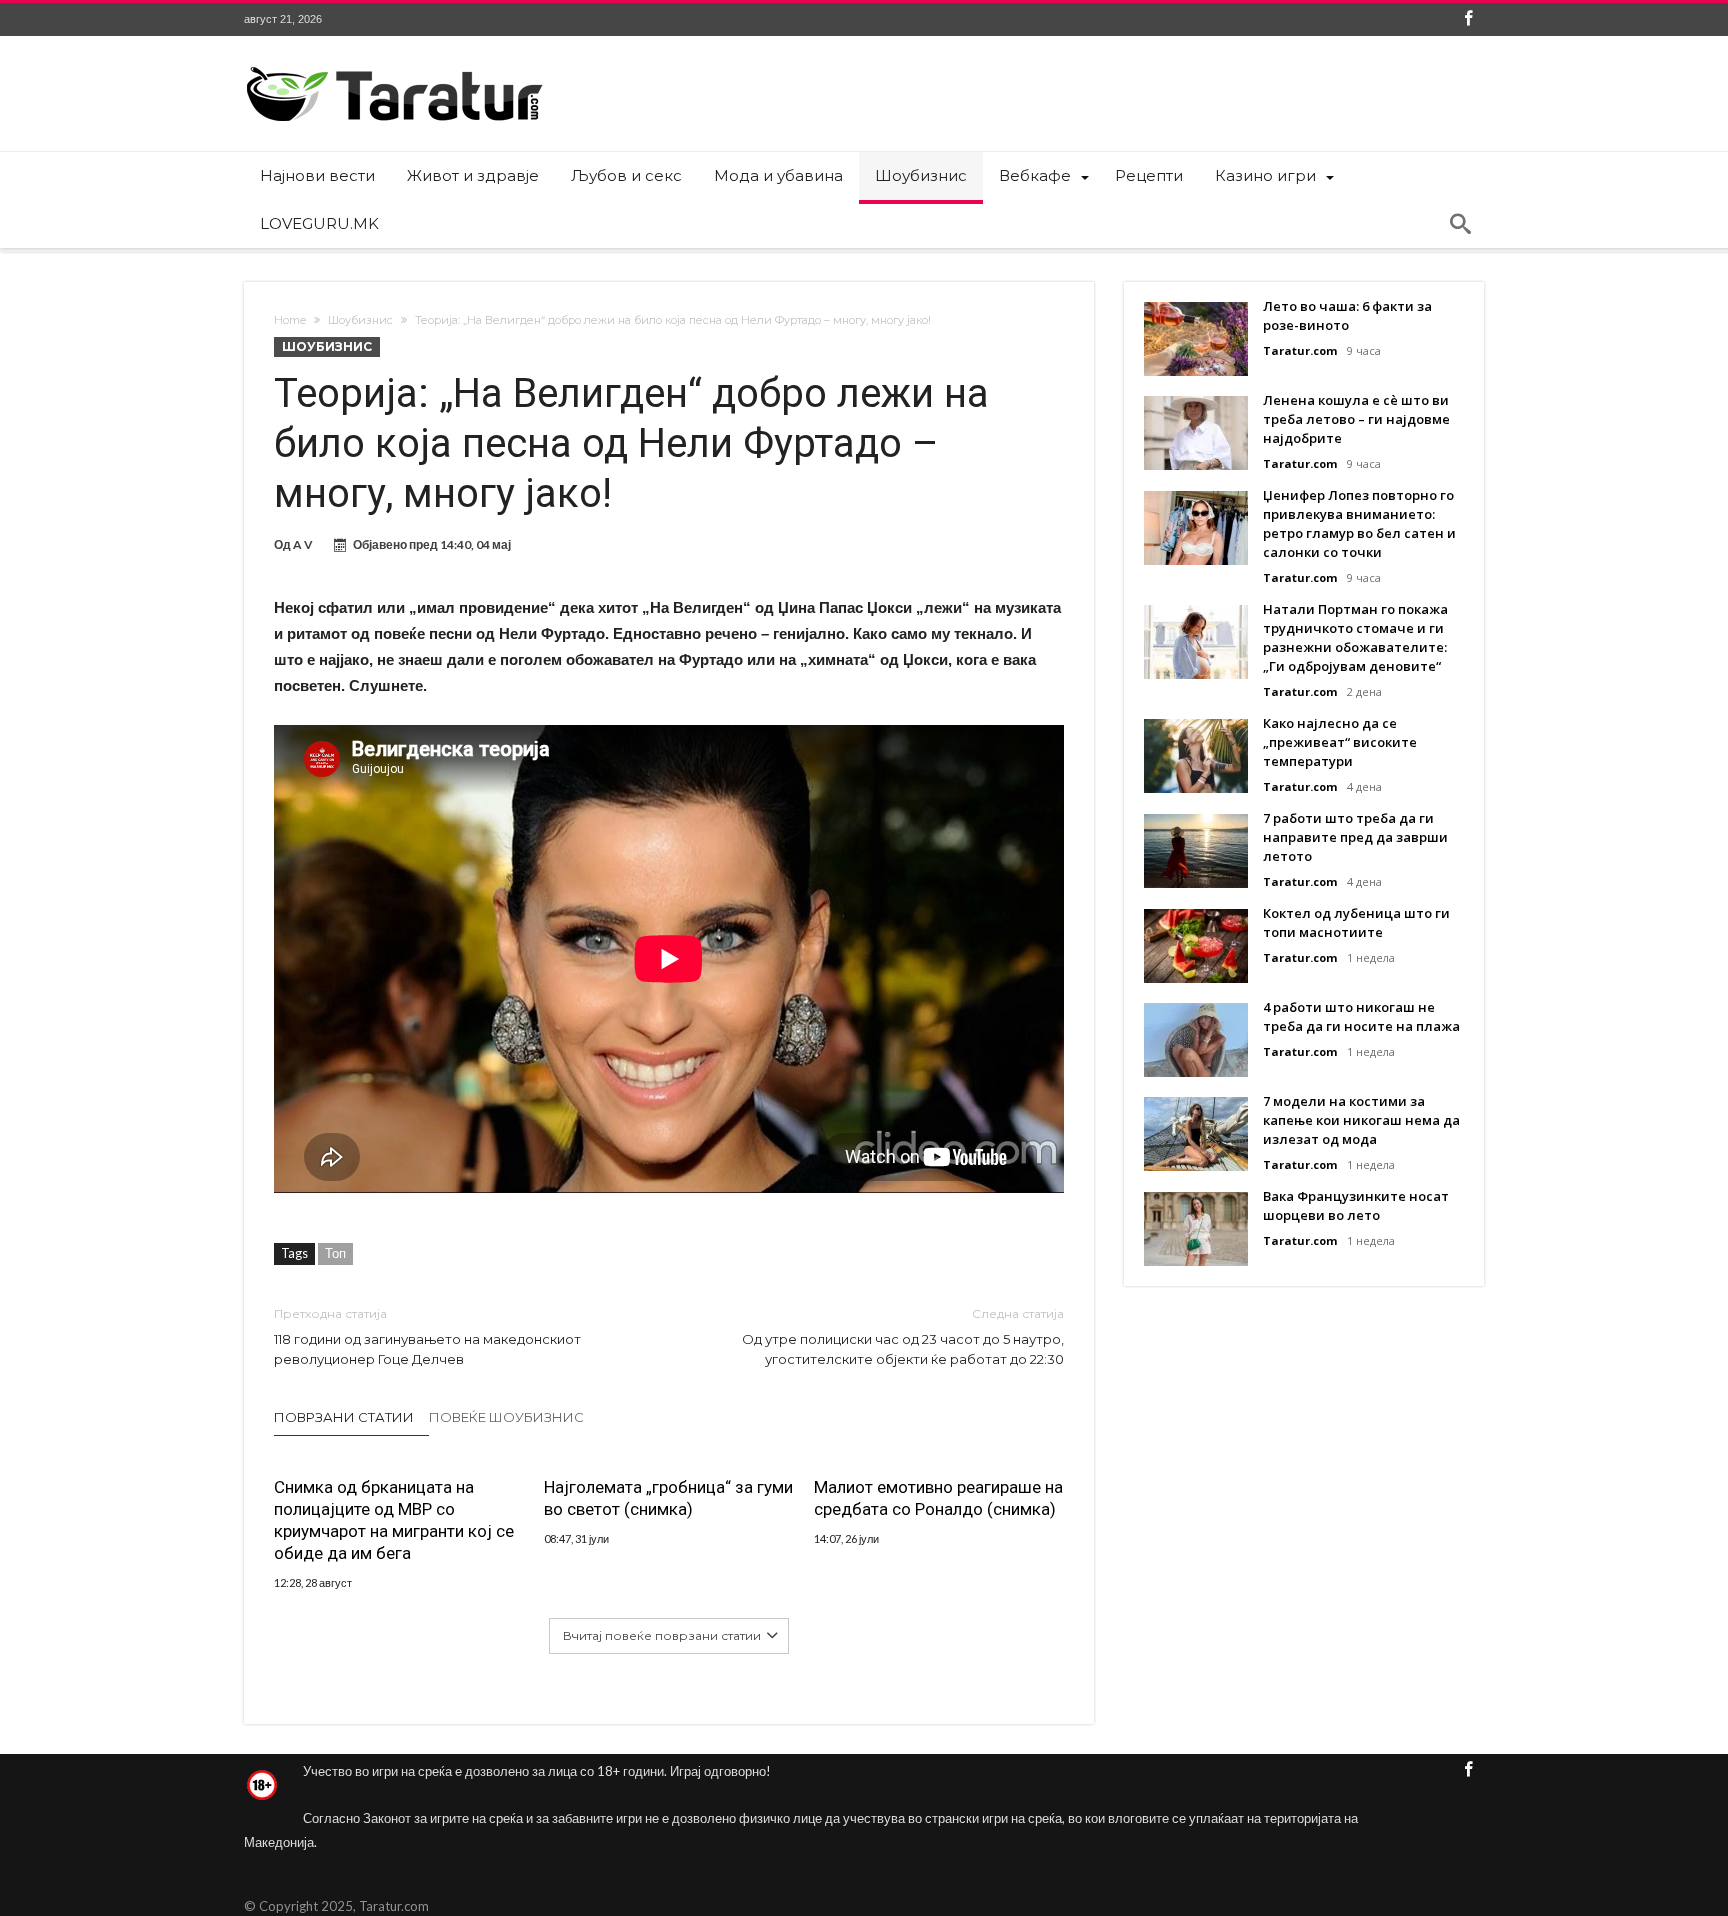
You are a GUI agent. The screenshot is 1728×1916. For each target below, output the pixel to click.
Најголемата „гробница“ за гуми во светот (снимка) (668, 1498)
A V (303, 544)
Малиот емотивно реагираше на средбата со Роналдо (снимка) (938, 1498)
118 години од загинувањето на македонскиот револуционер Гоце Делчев (427, 1336)
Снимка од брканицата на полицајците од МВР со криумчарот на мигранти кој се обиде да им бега (394, 1520)
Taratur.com (1300, 350)
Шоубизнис (360, 320)
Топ (335, 1253)
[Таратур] (394, 65)
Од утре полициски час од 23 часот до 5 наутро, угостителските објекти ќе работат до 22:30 (903, 1336)
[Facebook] (1468, 19)
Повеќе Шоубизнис (506, 1417)
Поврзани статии (344, 1417)
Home (290, 320)
